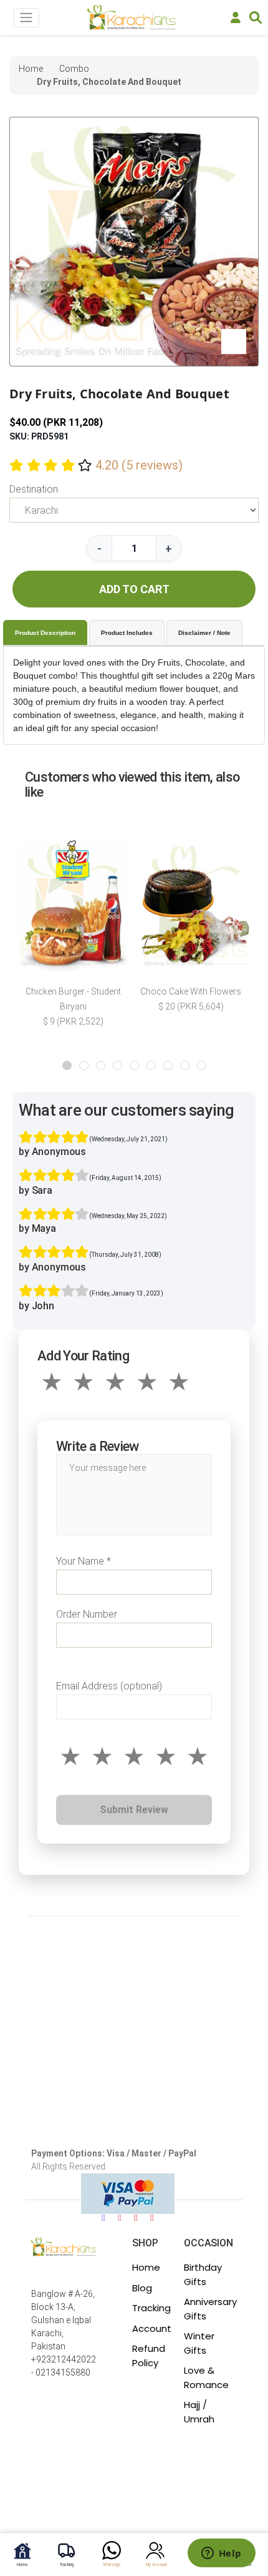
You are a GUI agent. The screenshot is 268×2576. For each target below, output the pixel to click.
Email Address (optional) (109, 1686)
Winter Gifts (199, 2343)
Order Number (87, 1614)
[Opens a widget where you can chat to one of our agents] (221, 2554)
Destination (34, 489)
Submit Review (134, 1810)
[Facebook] (103, 2218)
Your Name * (84, 1561)
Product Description (45, 633)
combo (74, 69)
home (31, 69)
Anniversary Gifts (210, 2309)
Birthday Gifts (203, 2274)
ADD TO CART (134, 589)
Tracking (151, 2308)
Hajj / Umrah (199, 2412)
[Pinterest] (152, 2218)
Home (146, 2267)
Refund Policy (149, 2356)
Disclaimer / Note (204, 633)
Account (152, 2328)
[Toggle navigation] (26, 18)
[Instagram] (120, 2218)
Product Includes (127, 633)
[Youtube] (136, 2218)
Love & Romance (206, 2377)
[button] (67, 1065)
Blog (142, 2288)
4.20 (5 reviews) (139, 465)
